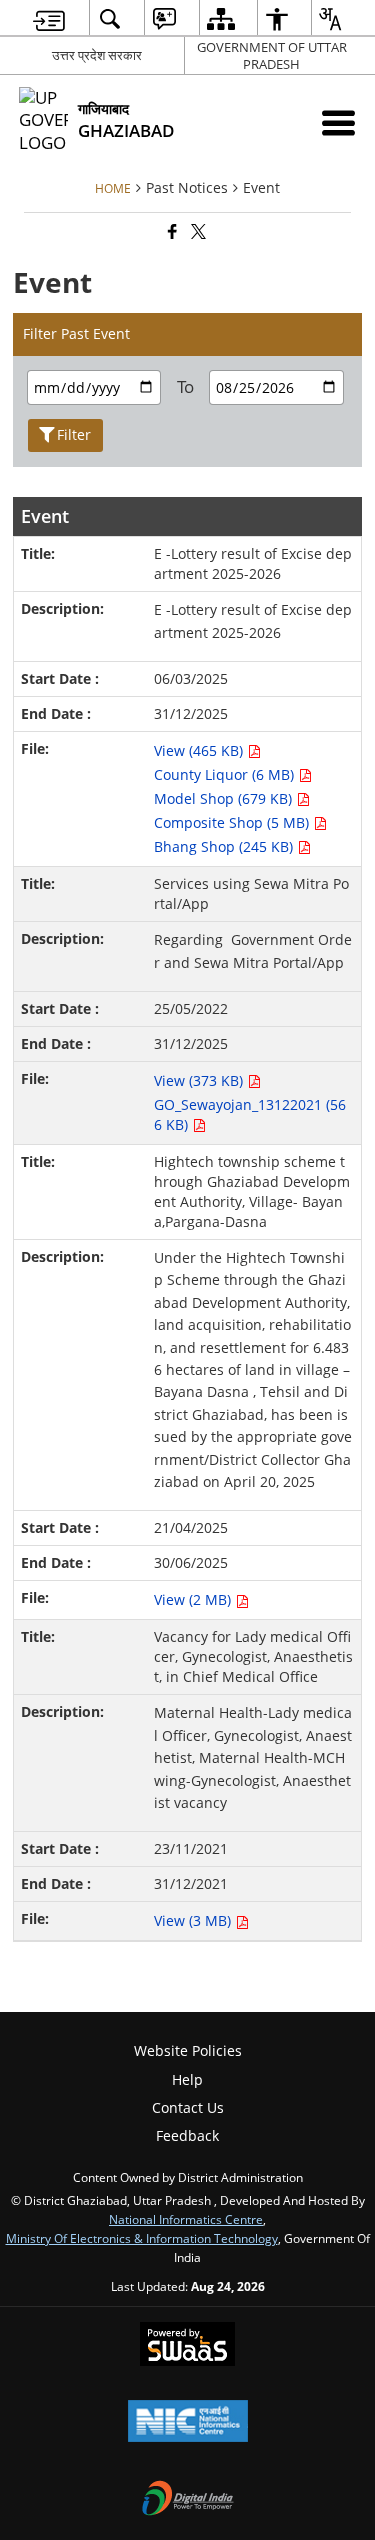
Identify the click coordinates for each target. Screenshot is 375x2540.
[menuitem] (49, 18)
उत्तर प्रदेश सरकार (97, 55)
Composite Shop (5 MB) (233, 822)
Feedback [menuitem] (187, 2135)
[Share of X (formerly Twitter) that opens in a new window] (197, 232)
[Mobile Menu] (338, 122)
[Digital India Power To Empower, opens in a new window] (188, 2500)
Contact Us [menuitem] (188, 2107)
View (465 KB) (200, 750)
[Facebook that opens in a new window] (171, 232)
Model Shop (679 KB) (225, 798)
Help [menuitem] (187, 2079)
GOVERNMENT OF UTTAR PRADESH (272, 55)
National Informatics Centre (186, 2219)
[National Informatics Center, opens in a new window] (188, 2423)
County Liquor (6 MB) (226, 774)
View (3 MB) (194, 1920)
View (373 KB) (200, 1080)
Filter (74, 434)
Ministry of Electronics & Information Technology (142, 2238)
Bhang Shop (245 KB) (225, 846)
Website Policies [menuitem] (188, 2050)
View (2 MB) (194, 1599)
